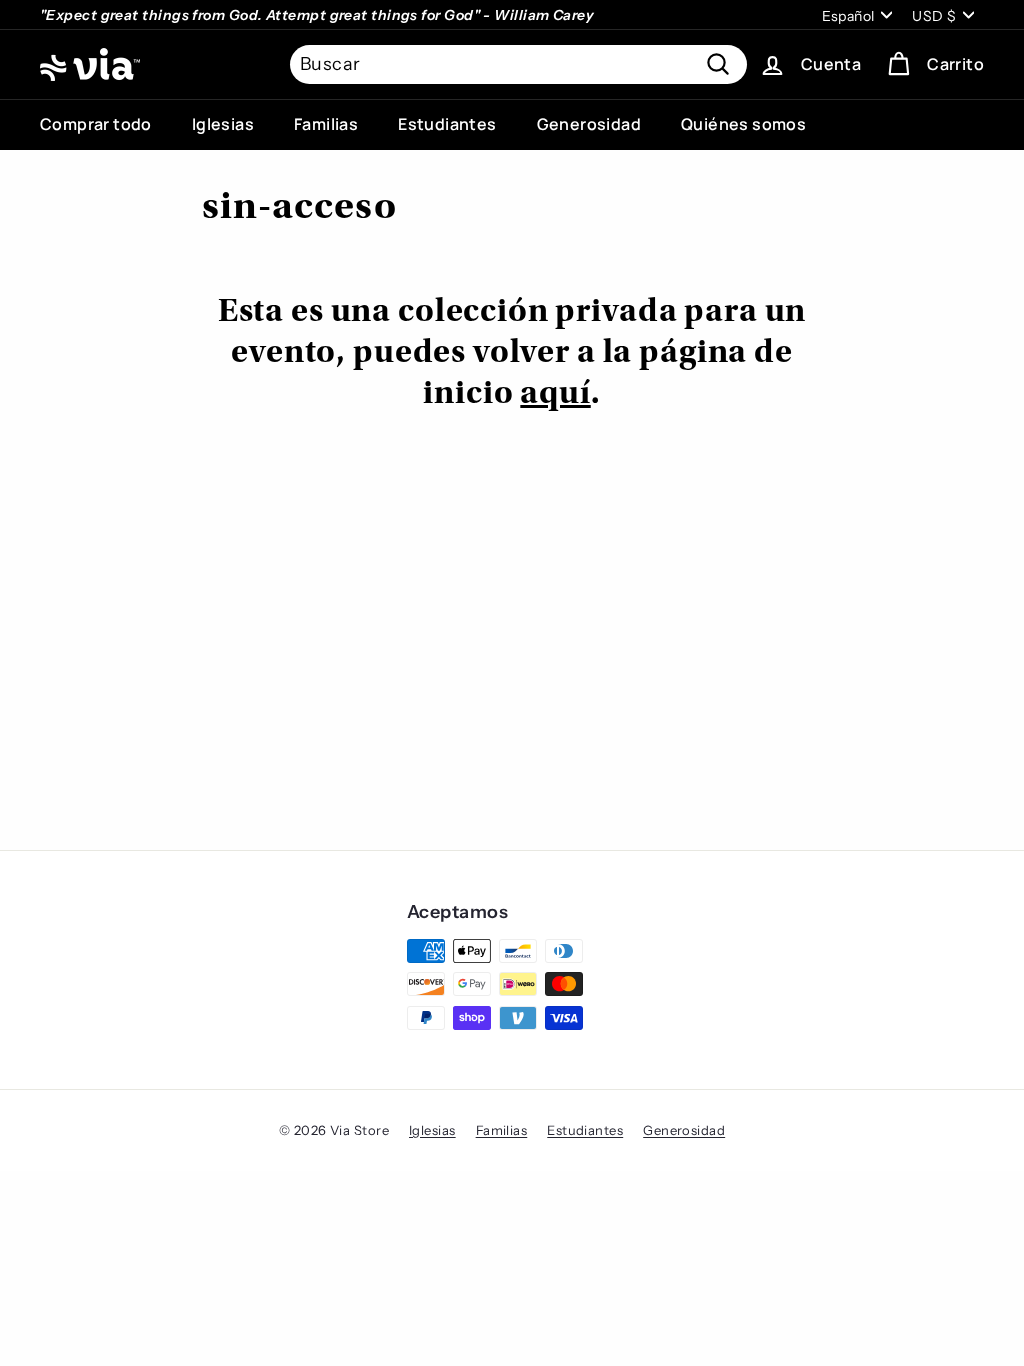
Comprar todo (96, 124)
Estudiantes (447, 124)
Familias (326, 124)
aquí (555, 395)
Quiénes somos (743, 124)
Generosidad (589, 124)
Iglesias (223, 124)
